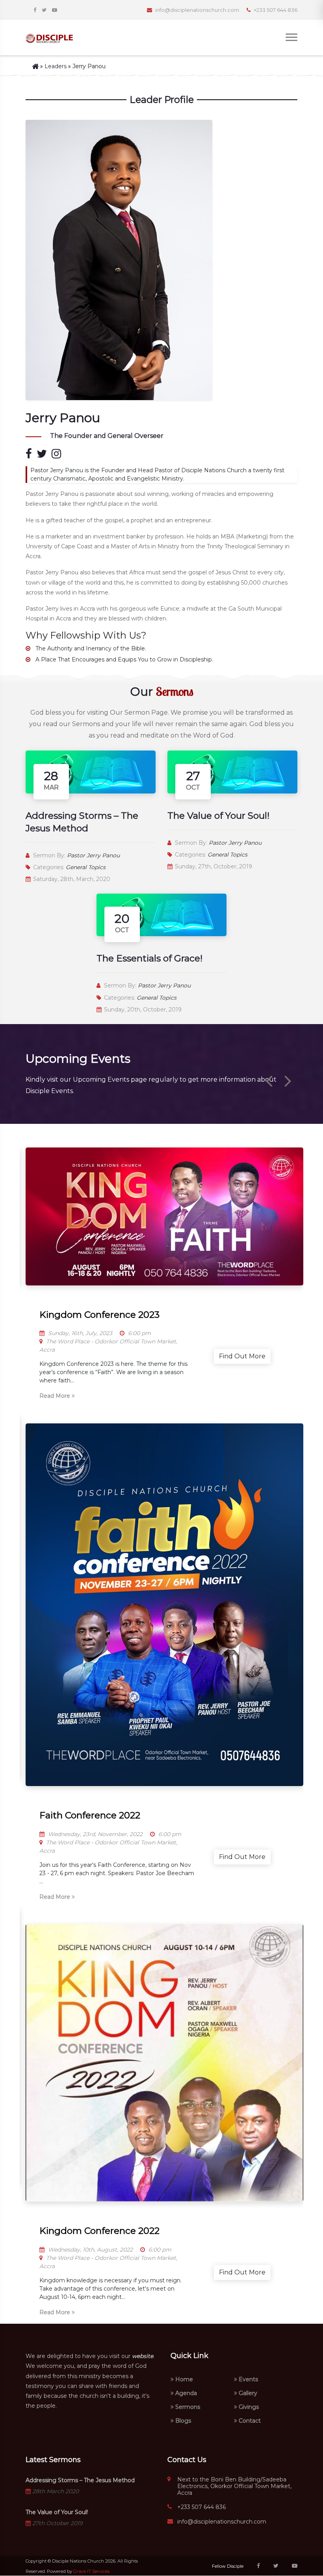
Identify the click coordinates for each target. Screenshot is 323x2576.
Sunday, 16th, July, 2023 (79, 1333)
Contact (249, 2421)
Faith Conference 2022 (90, 1815)
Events (248, 2379)
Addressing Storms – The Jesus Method (80, 2480)
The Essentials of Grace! (149, 958)
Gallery (247, 2393)
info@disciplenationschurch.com (222, 2522)
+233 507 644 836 (201, 2507)
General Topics (86, 867)
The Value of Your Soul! (218, 816)
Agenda (185, 2393)
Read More (56, 1396)
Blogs (182, 2421)
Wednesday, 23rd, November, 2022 (95, 1834)
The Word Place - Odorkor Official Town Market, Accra (108, 1346)
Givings (248, 2407)
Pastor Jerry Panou (93, 855)
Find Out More (242, 1356)
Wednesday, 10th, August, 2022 (90, 2250)
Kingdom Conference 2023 (99, 1315)
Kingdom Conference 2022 (99, 2231)
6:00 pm (139, 1333)
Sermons (187, 2407)
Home (183, 2379)
